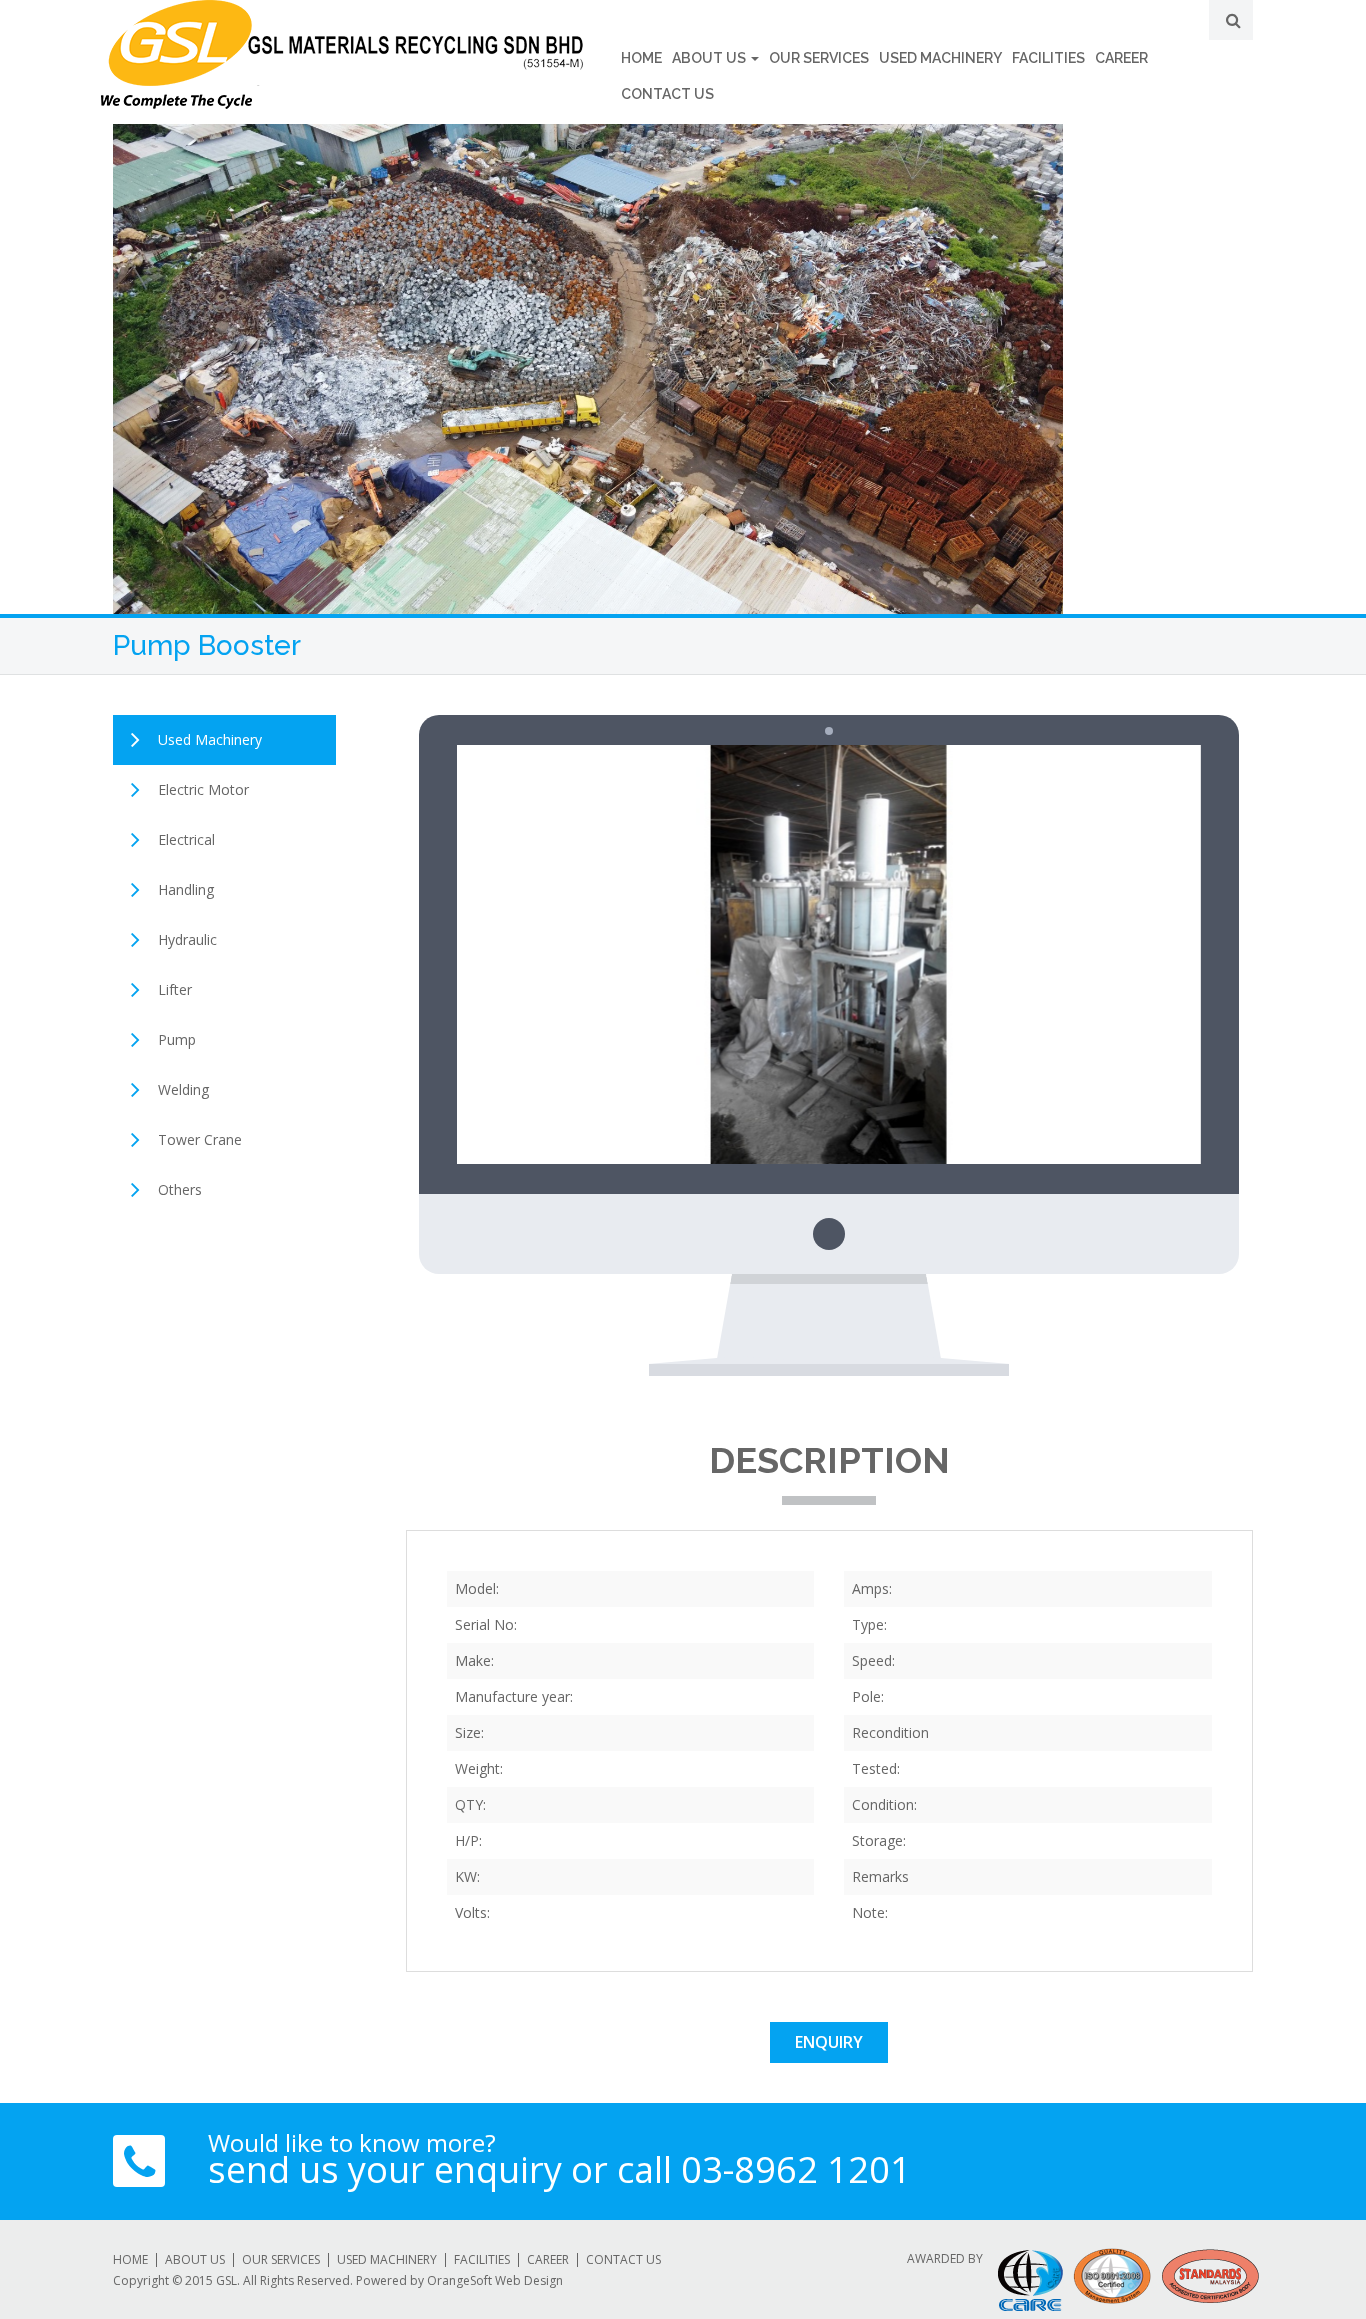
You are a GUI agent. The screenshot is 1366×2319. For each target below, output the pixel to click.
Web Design (529, 2280)
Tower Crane (200, 1139)
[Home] (342, 54)
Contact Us (667, 94)
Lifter (175, 989)
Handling (186, 889)
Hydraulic (187, 939)
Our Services (819, 58)
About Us (710, 58)
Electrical (186, 839)
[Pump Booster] (829, 952)
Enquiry (829, 2042)
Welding (183, 1089)
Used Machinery (940, 58)
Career (1121, 58)
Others (180, 1189)
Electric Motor (203, 789)
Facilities (1048, 58)
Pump (177, 1039)
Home (641, 58)
